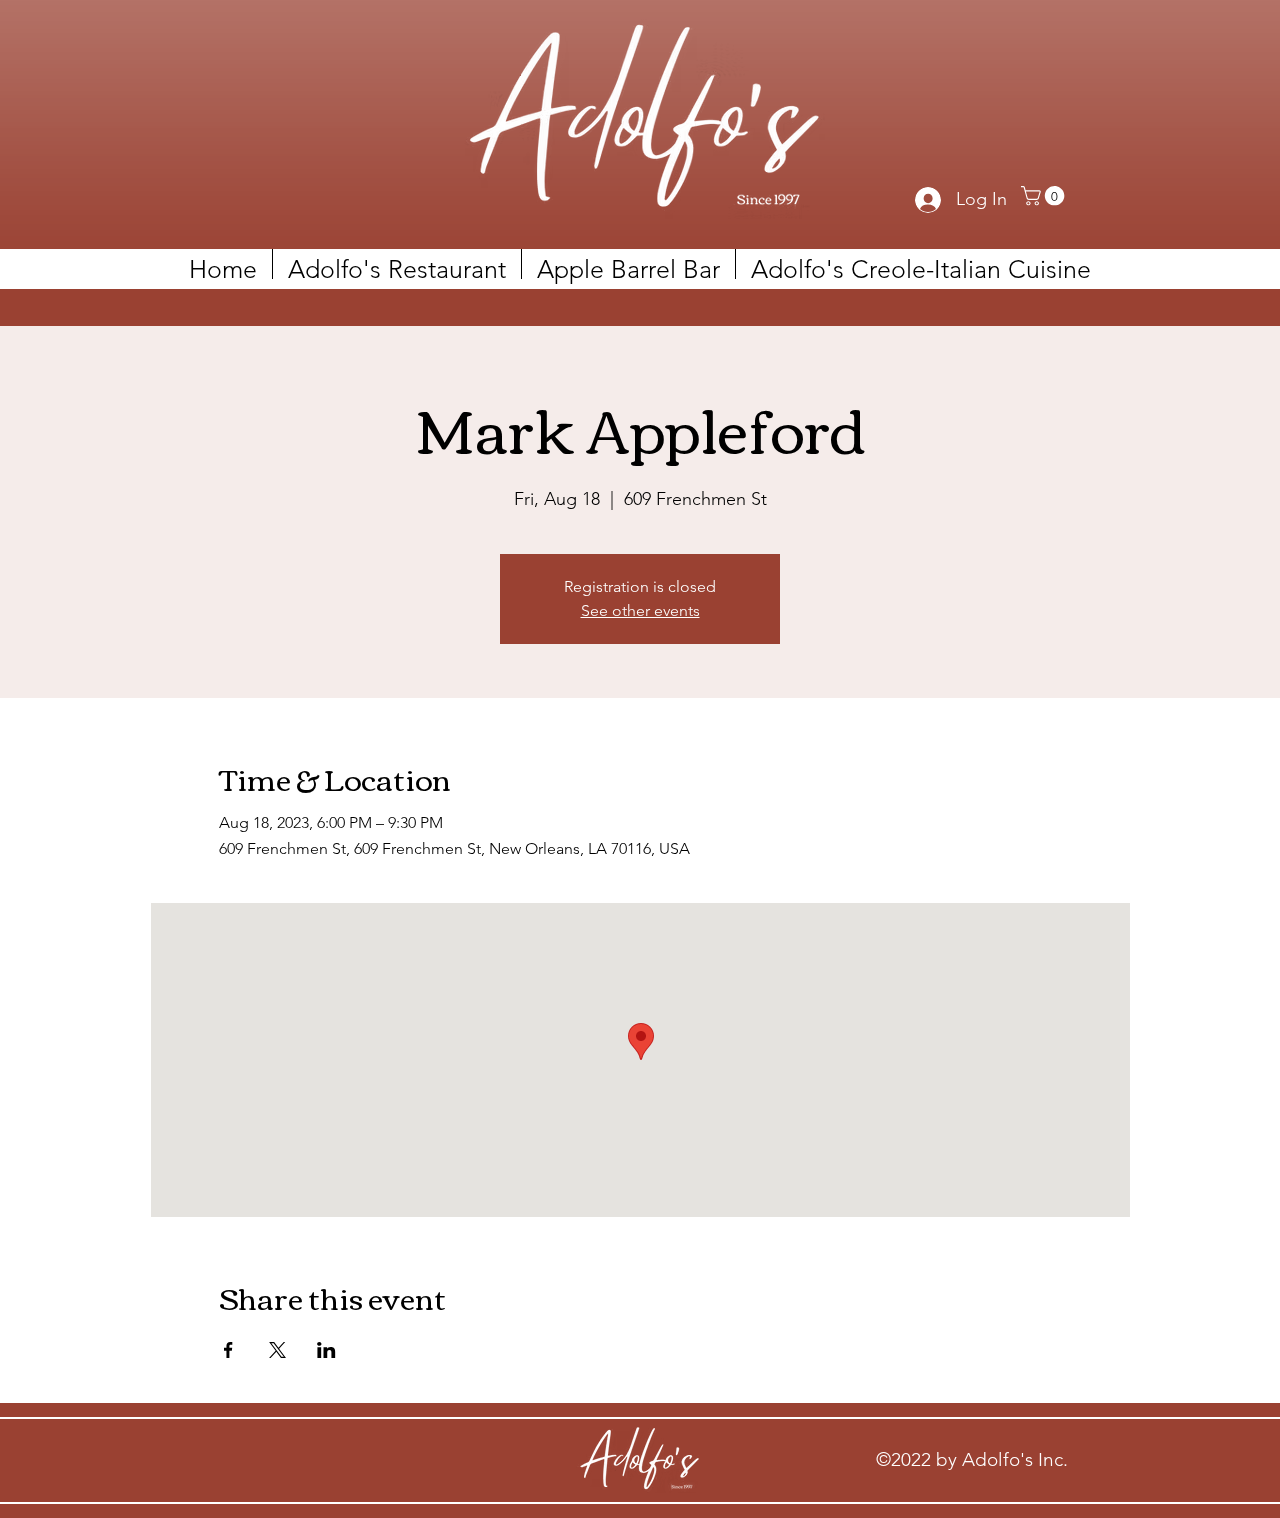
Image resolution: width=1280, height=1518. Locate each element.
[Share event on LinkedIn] (326, 1350)
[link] (1045, 196)
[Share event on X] (277, 1350)
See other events (640, 610)
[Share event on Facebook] (228, 1350)
